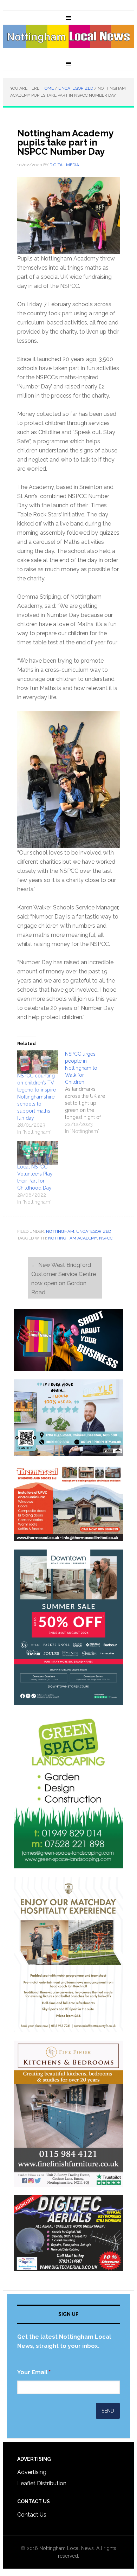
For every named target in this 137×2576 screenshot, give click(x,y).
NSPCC (106, 1238)
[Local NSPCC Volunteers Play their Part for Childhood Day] (38, 1153)
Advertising (32, 2472)
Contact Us (32, 2515)
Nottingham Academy (73, 1238)
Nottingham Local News (68, 41)
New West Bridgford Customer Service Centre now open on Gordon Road (64, 1279)
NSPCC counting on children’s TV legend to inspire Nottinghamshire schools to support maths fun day (37, 1097)
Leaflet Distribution (42, 2483)
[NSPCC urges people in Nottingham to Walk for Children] (89, 1093)
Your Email (34, 2372)
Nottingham (60, 1231)
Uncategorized (94, 1231)
